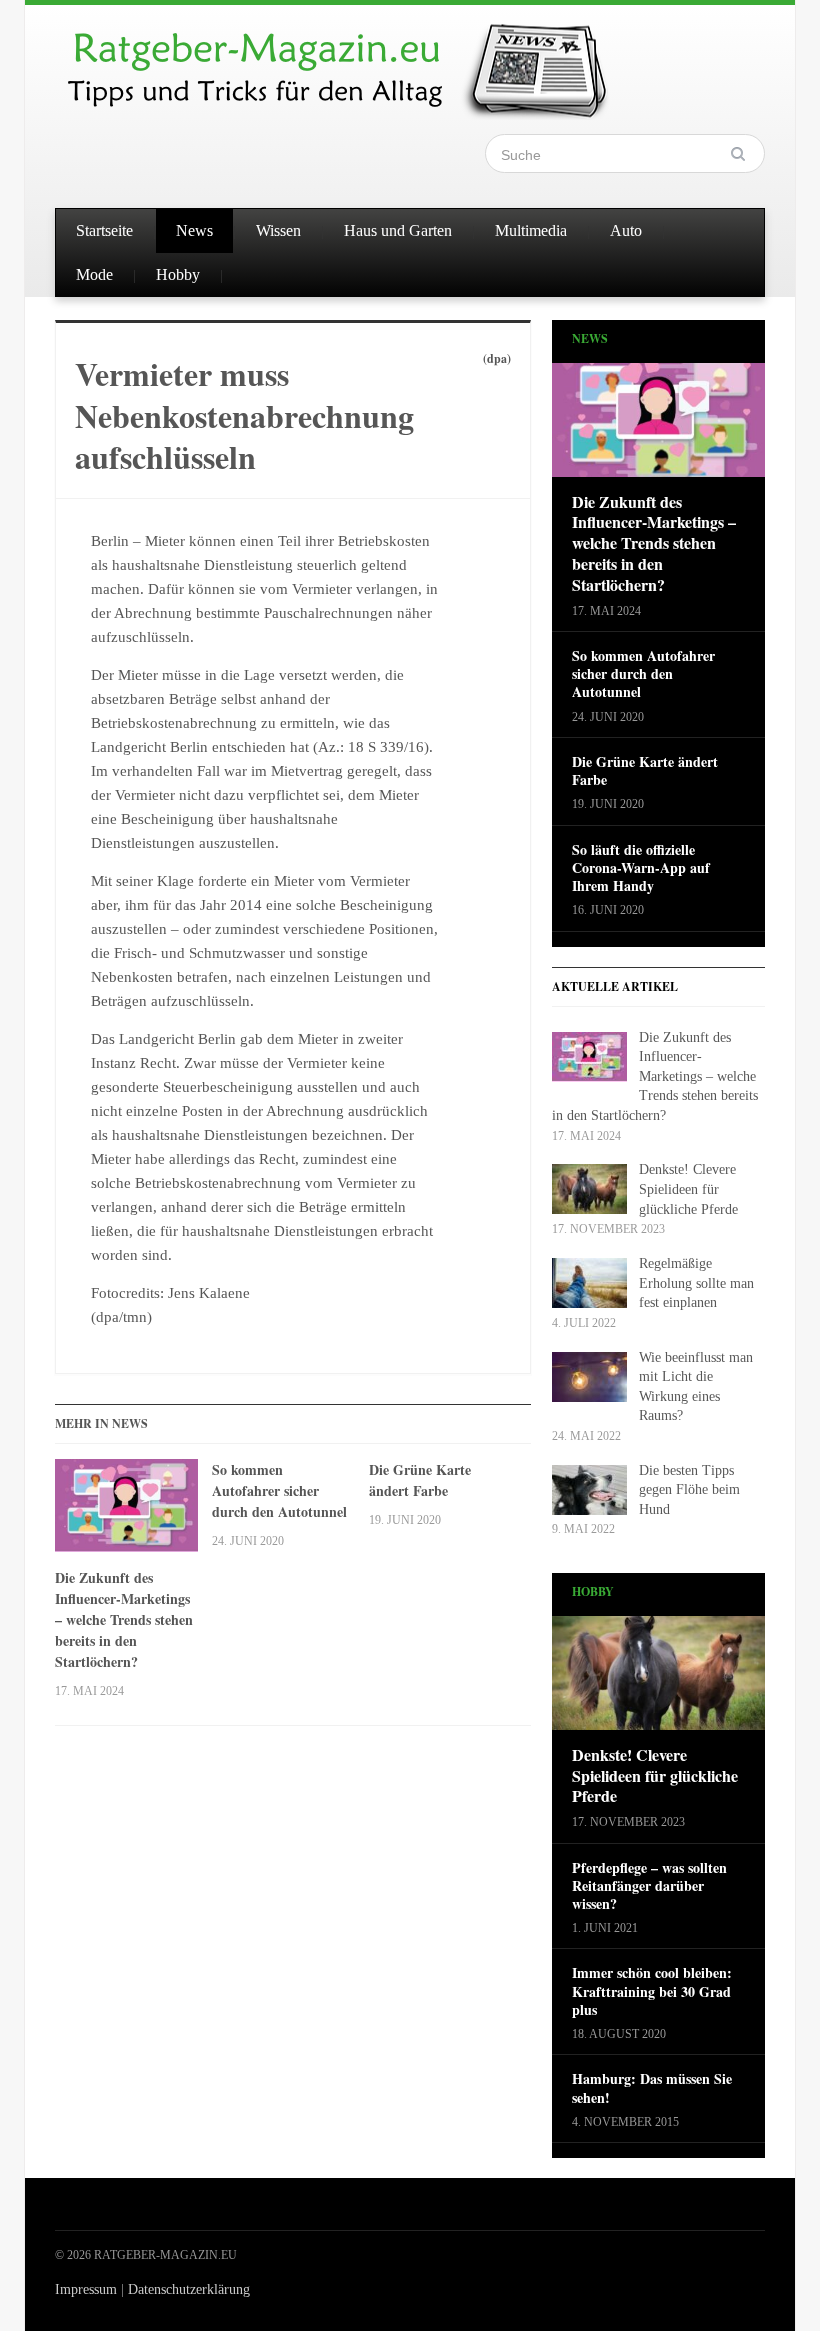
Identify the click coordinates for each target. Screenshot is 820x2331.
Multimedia (531, 230)
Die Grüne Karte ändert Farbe (420, 1480)
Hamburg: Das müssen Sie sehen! (652, 2088)
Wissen (278, 230)
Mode (94, 274)
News (194, 230)
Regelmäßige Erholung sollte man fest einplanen (696, 1283)
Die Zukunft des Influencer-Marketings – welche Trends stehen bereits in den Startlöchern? (124, 1619)
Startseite (104, 230)
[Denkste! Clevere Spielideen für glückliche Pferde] (658, 1679)
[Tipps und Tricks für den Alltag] (355, 62)
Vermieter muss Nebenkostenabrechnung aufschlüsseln (244, 415)
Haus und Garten (398, 230)
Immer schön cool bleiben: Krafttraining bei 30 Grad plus (652, 1991)
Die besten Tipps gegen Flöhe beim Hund (689, 1490)
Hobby (178, 274)
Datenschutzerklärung (189, 2289)
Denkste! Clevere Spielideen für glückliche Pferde (688, 1189)
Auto (626, 230)
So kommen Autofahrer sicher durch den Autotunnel (279, 1490)
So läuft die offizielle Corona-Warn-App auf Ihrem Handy (641, 868)
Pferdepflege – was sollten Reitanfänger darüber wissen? (649, 1886)
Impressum (86, 2289)
